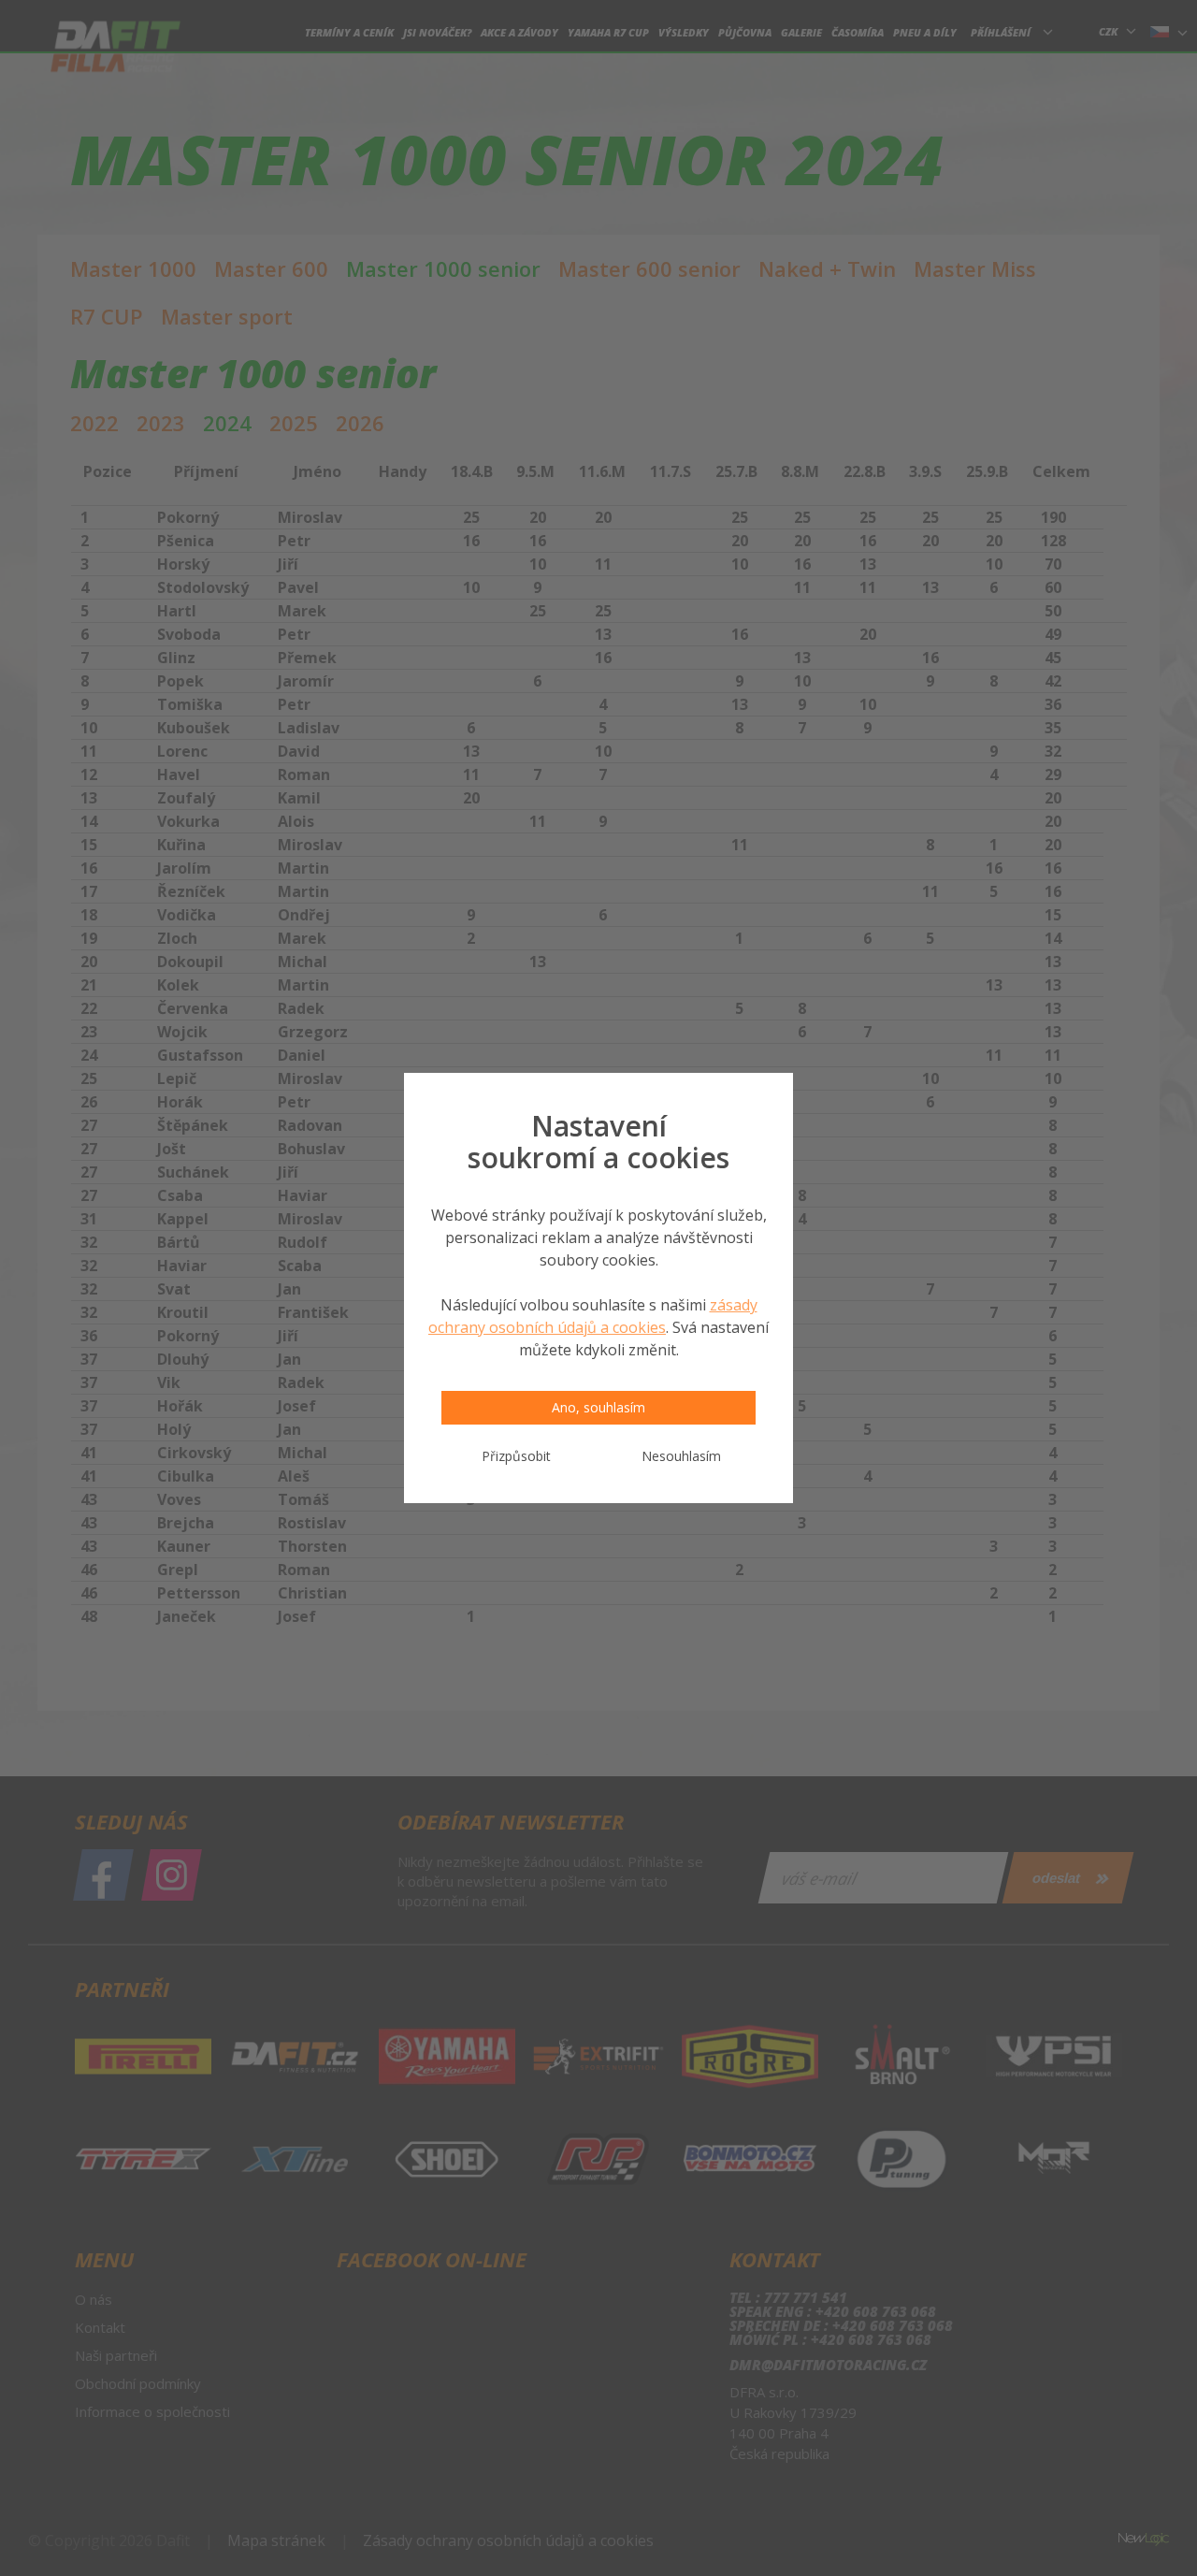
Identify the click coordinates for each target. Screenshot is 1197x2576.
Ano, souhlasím (598, 1407)
